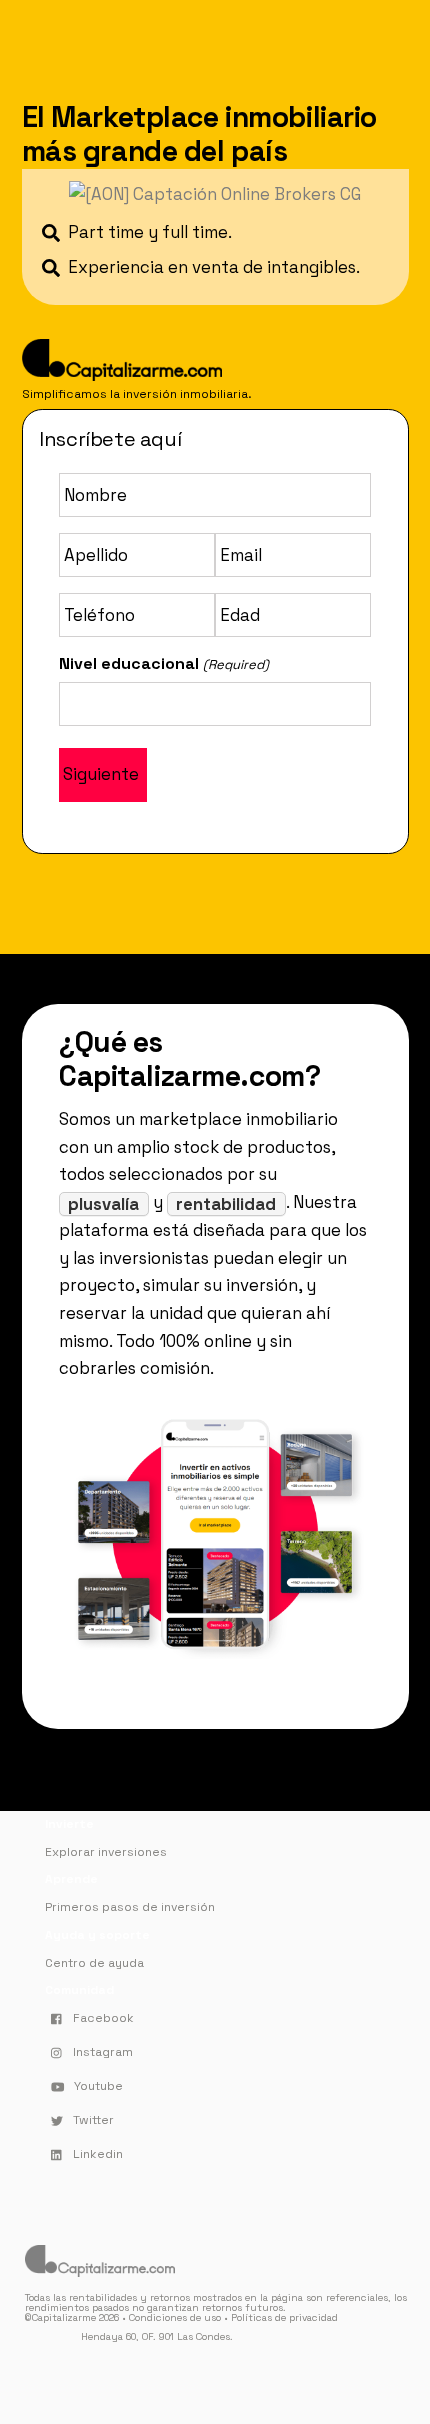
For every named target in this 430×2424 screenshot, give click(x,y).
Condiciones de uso (175, 2317)
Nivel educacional (163, 663)
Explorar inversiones (106, 1852)
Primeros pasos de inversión (130, 1907)
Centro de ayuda (94, 1963)
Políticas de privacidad (284, 2317)
